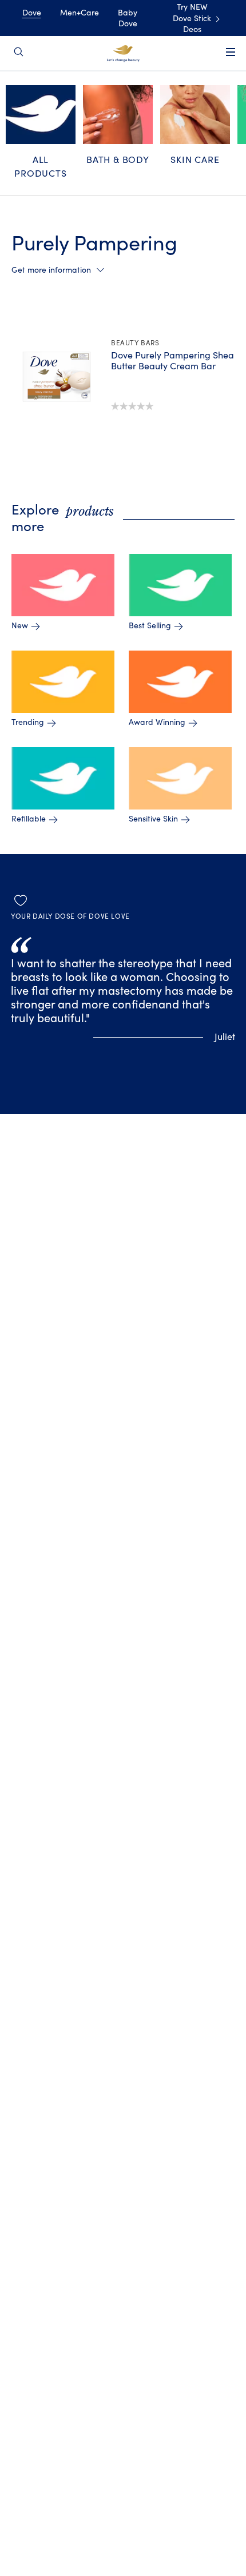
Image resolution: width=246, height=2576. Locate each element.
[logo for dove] (123, 53)
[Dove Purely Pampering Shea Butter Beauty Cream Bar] (57, 377)
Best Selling (150, 626)
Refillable (29, 819)
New (20, 626)
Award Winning (157, 723)
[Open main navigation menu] (231, 59)
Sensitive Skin (153, 819)
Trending (28, 723)
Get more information (51, 270)
